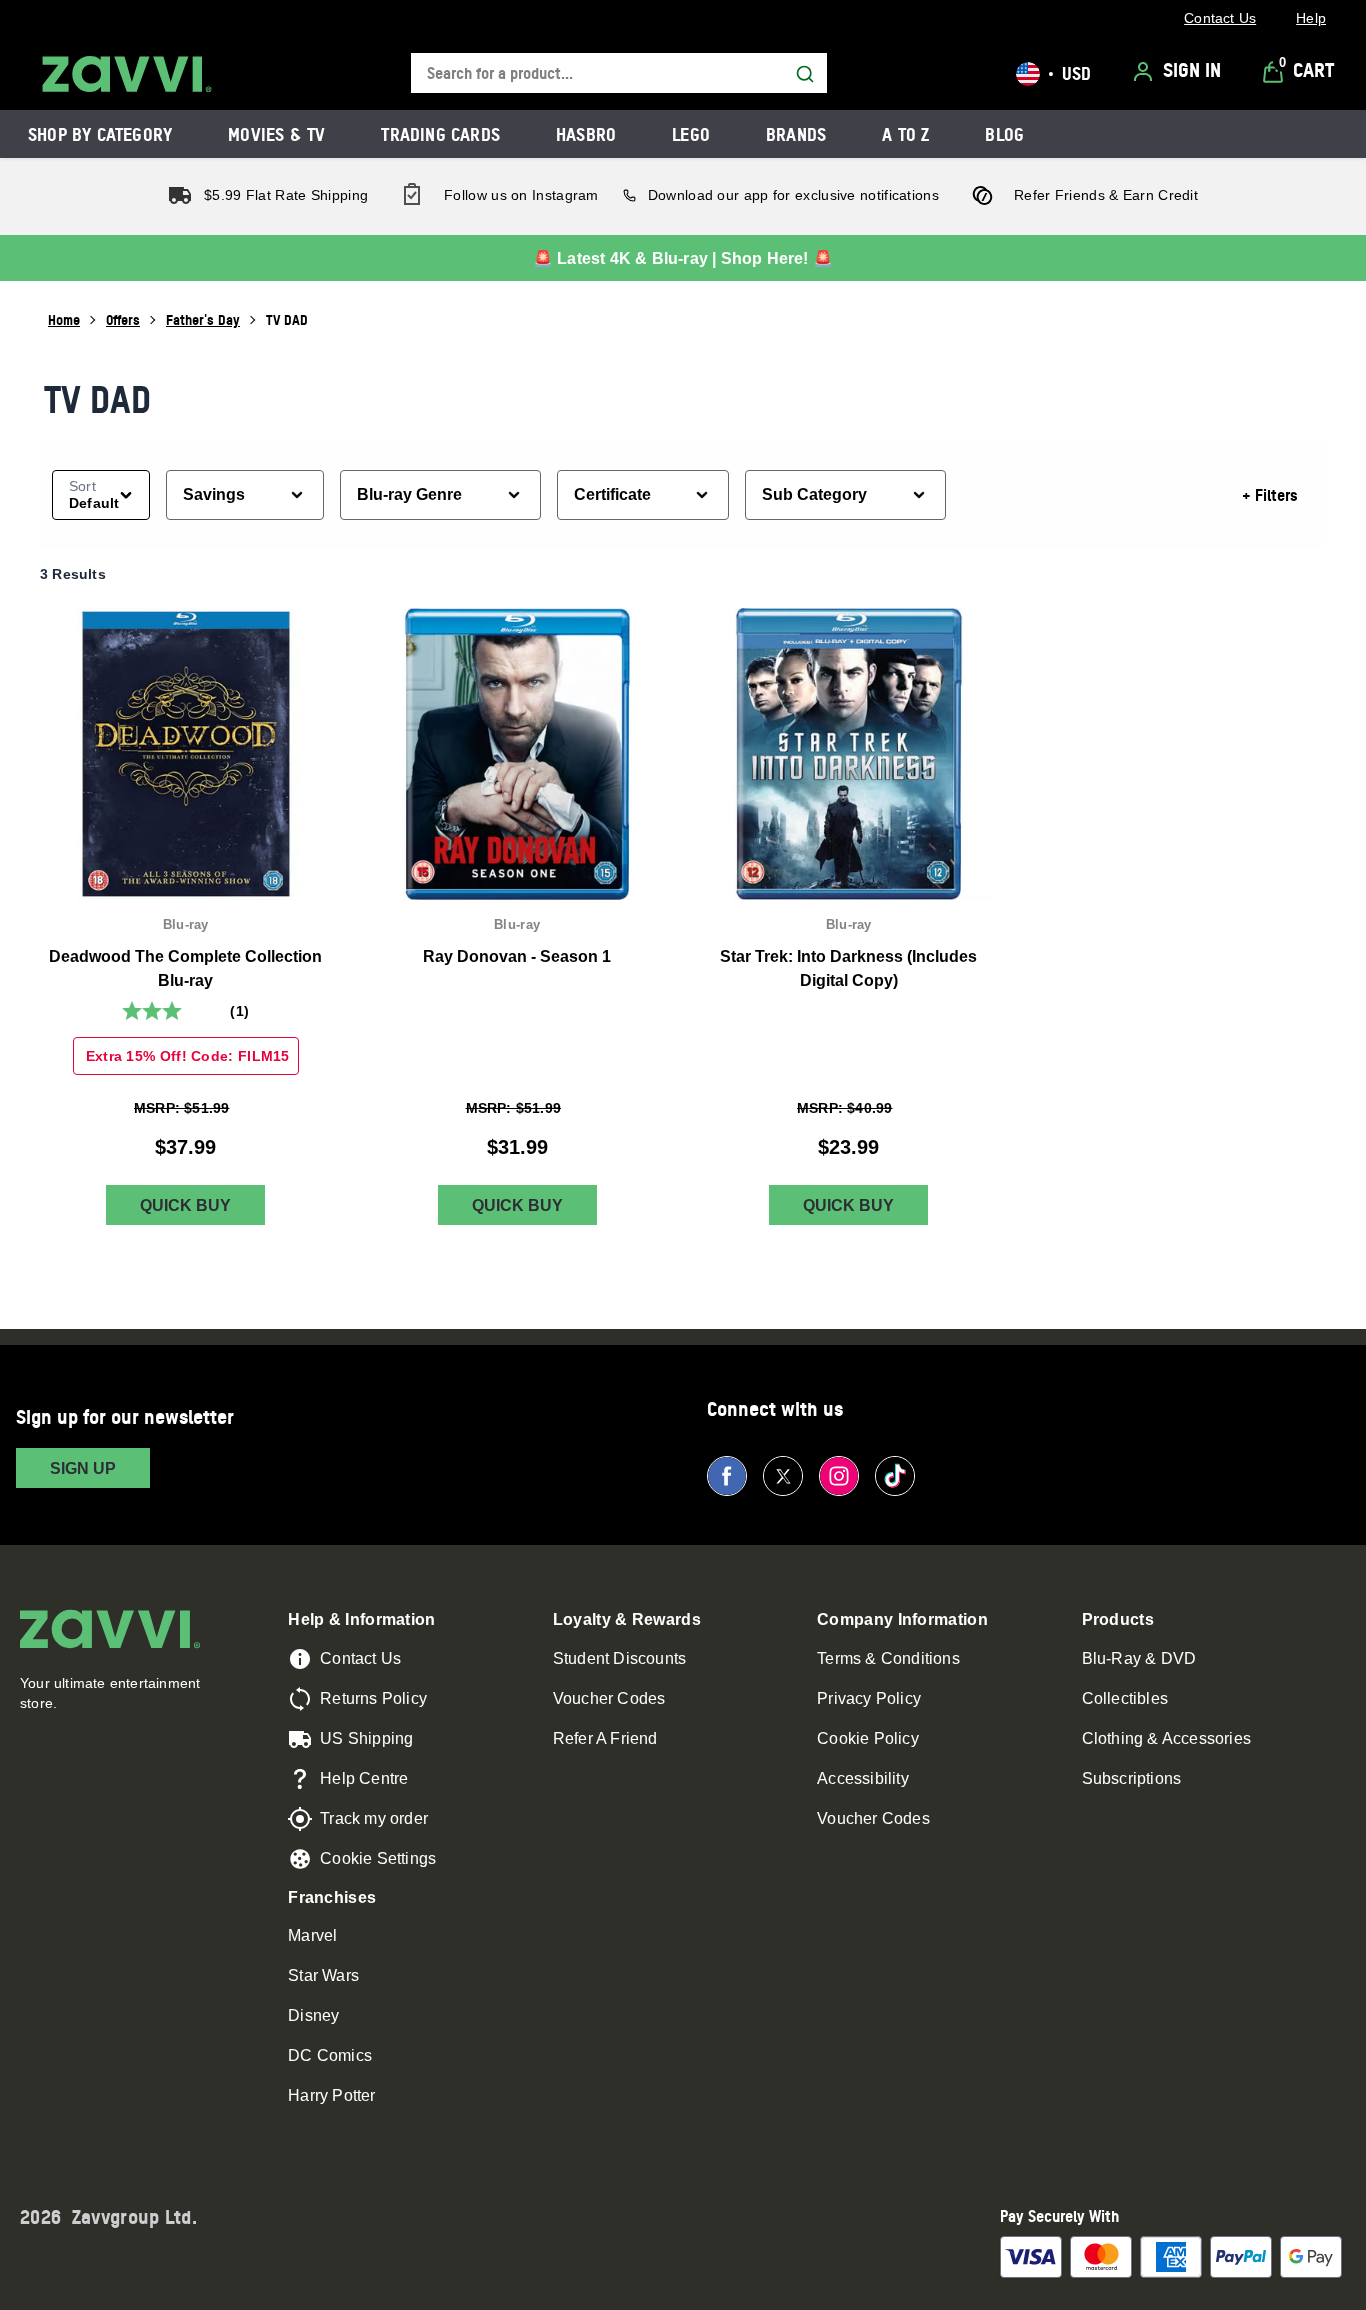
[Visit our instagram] (839, 1476)
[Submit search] (805, 74)
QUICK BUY (185, 1205)
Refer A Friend (605, 1738)
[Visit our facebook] (727, 1476)
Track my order (374, 1818)
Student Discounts (619, 1658)
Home (64, 319)
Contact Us (360, 1658)
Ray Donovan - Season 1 (517, 956)
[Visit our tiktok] (895, 1476)
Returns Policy (373, 1698)
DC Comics (330, 2055)
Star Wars (323, 1975)
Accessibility (863, 1778)
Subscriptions (1132, 1778)
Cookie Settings (378, 1858)
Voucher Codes (609, 1698)
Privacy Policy (869, 1698)
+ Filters (1270, 495)
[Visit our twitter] (783, 1476)
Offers (123, 319)
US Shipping (366, 1738)
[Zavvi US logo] (127, 74)
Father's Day (203, 319)
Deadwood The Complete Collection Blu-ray (185, 968)
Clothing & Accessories (1166, 1738)
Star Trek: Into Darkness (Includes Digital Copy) (848, 968)
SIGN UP (83, 1468)
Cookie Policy (868, 1738)
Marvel (312, 1935)
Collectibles (1125, 1698)
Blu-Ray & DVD (1139, 1658)
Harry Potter (331, 2095)
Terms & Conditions (888, 1658)
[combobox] (619, 73)
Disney (313, 2015)
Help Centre (364, 1778)
